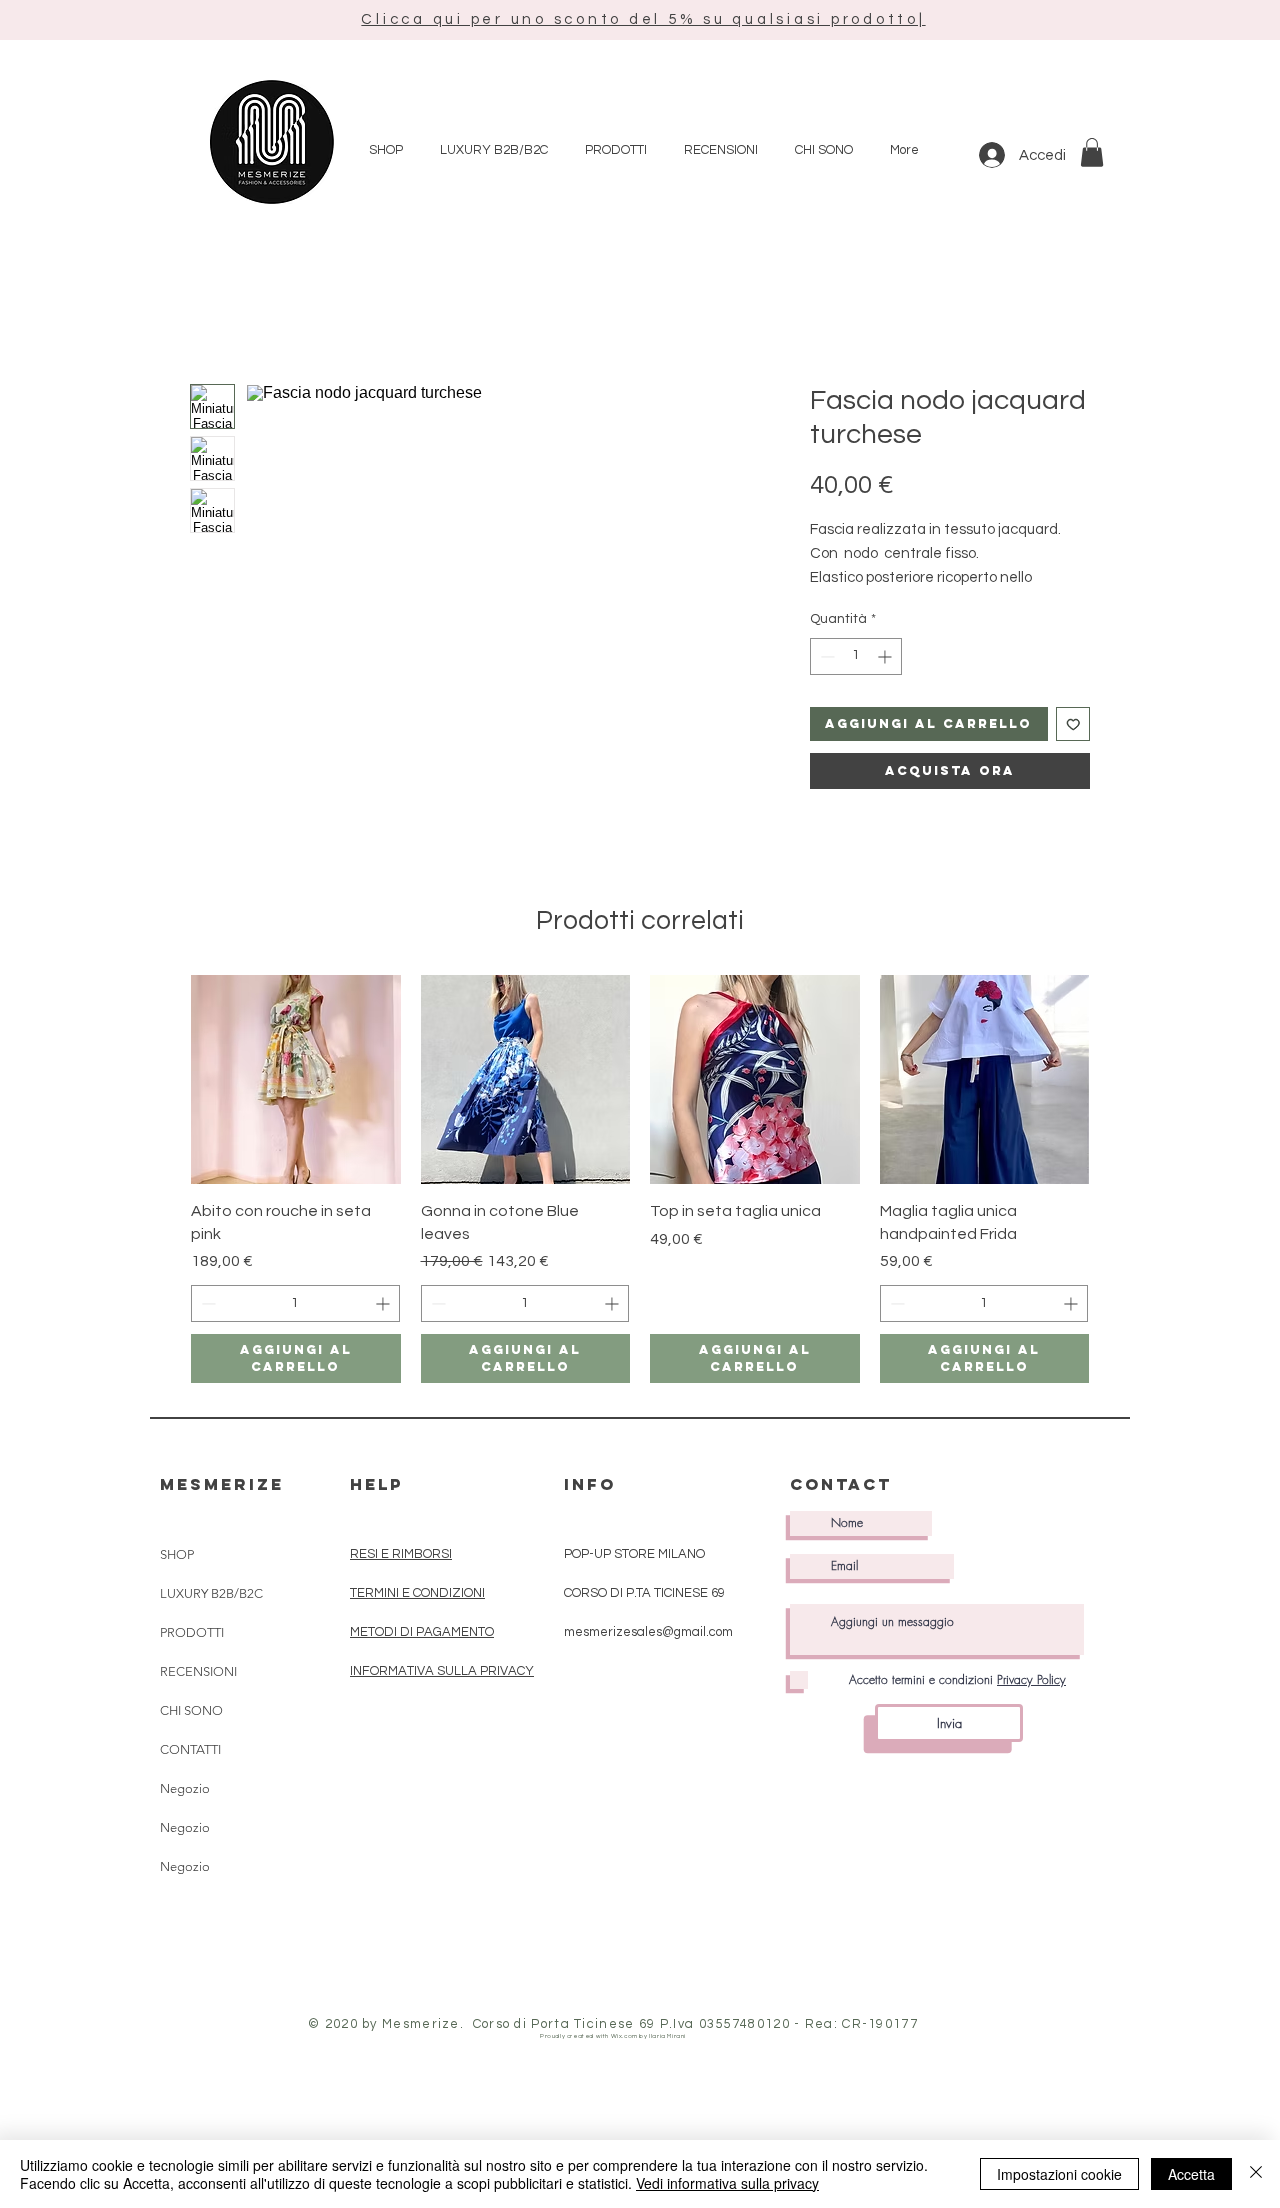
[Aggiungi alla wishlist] (1073, 724)
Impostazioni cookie (1059, 2174)
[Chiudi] (1256, 2174)
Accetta (1191, 2174)
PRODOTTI (192, 1632)
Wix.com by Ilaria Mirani (648, 2036)
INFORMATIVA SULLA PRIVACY (442, 1671)
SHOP (177, 1554)
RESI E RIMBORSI (401, 1554)
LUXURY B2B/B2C (211, 1593)
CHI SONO (191, 1710)
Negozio (185, 1788)
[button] (643, 19)
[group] (640, 1179)
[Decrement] (825, 656)
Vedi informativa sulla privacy (727, 2183)
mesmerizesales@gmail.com (648, 1632)
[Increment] (886, 656)
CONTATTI (190, 1749)
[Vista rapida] (296, 1080)
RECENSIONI (198, 1671)
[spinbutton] (856, 656)
